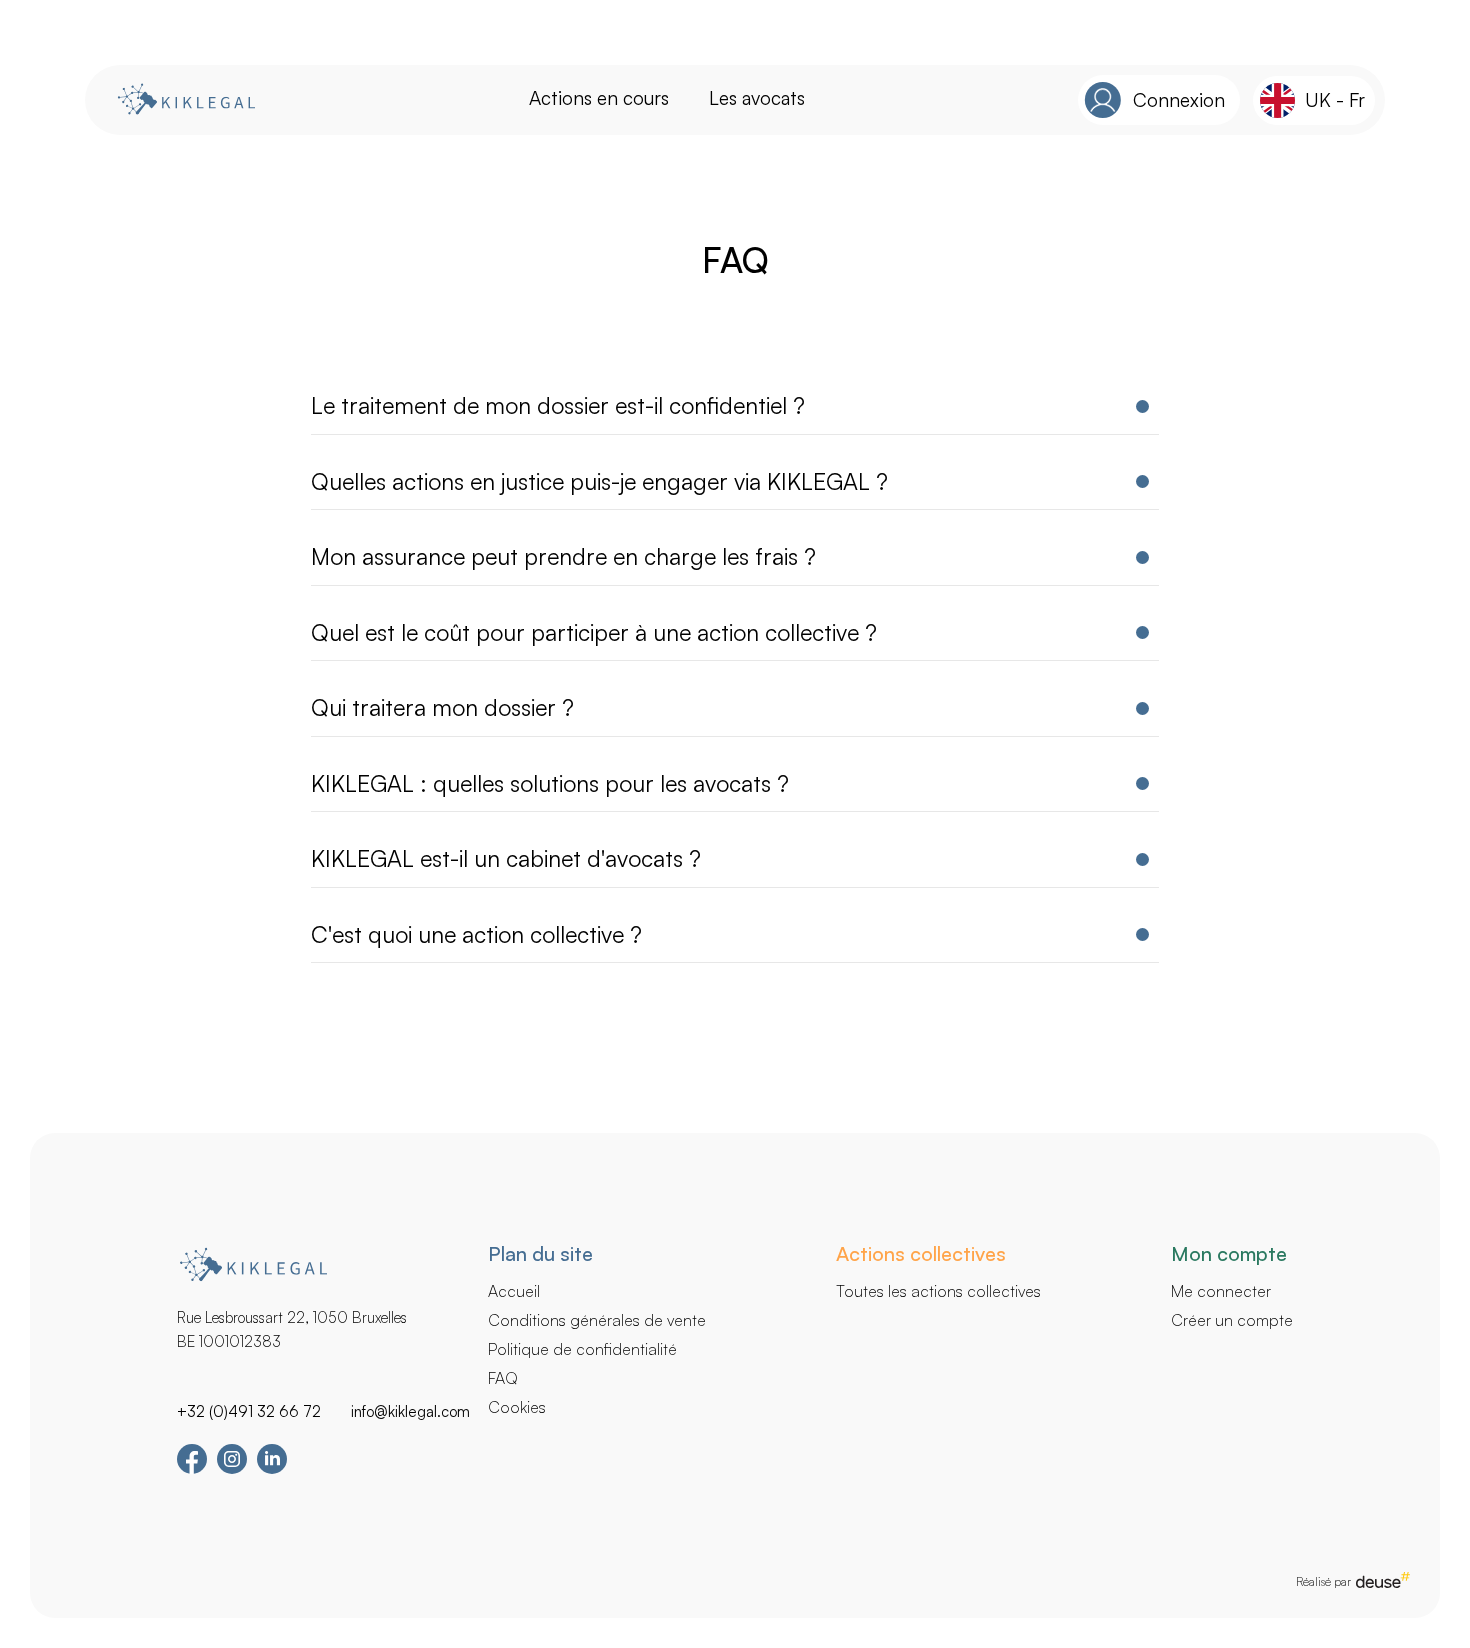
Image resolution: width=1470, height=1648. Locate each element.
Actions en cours (599, 98)
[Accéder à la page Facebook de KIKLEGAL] (192, 1469)
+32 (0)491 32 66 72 (249, 1411)
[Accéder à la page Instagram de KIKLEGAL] (232, 1468)
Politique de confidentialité (582, 1349)
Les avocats (757, 98)
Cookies (517, 1407)
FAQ (503, 1378)
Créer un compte (1232, 1320)
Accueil (514, 1291)
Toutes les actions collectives (938, 1291)
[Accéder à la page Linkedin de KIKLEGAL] (272, 1468)
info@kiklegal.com (410, 1411)
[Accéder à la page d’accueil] (185, 100)
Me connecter (1221, 1291)
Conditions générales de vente (597, 1320)
